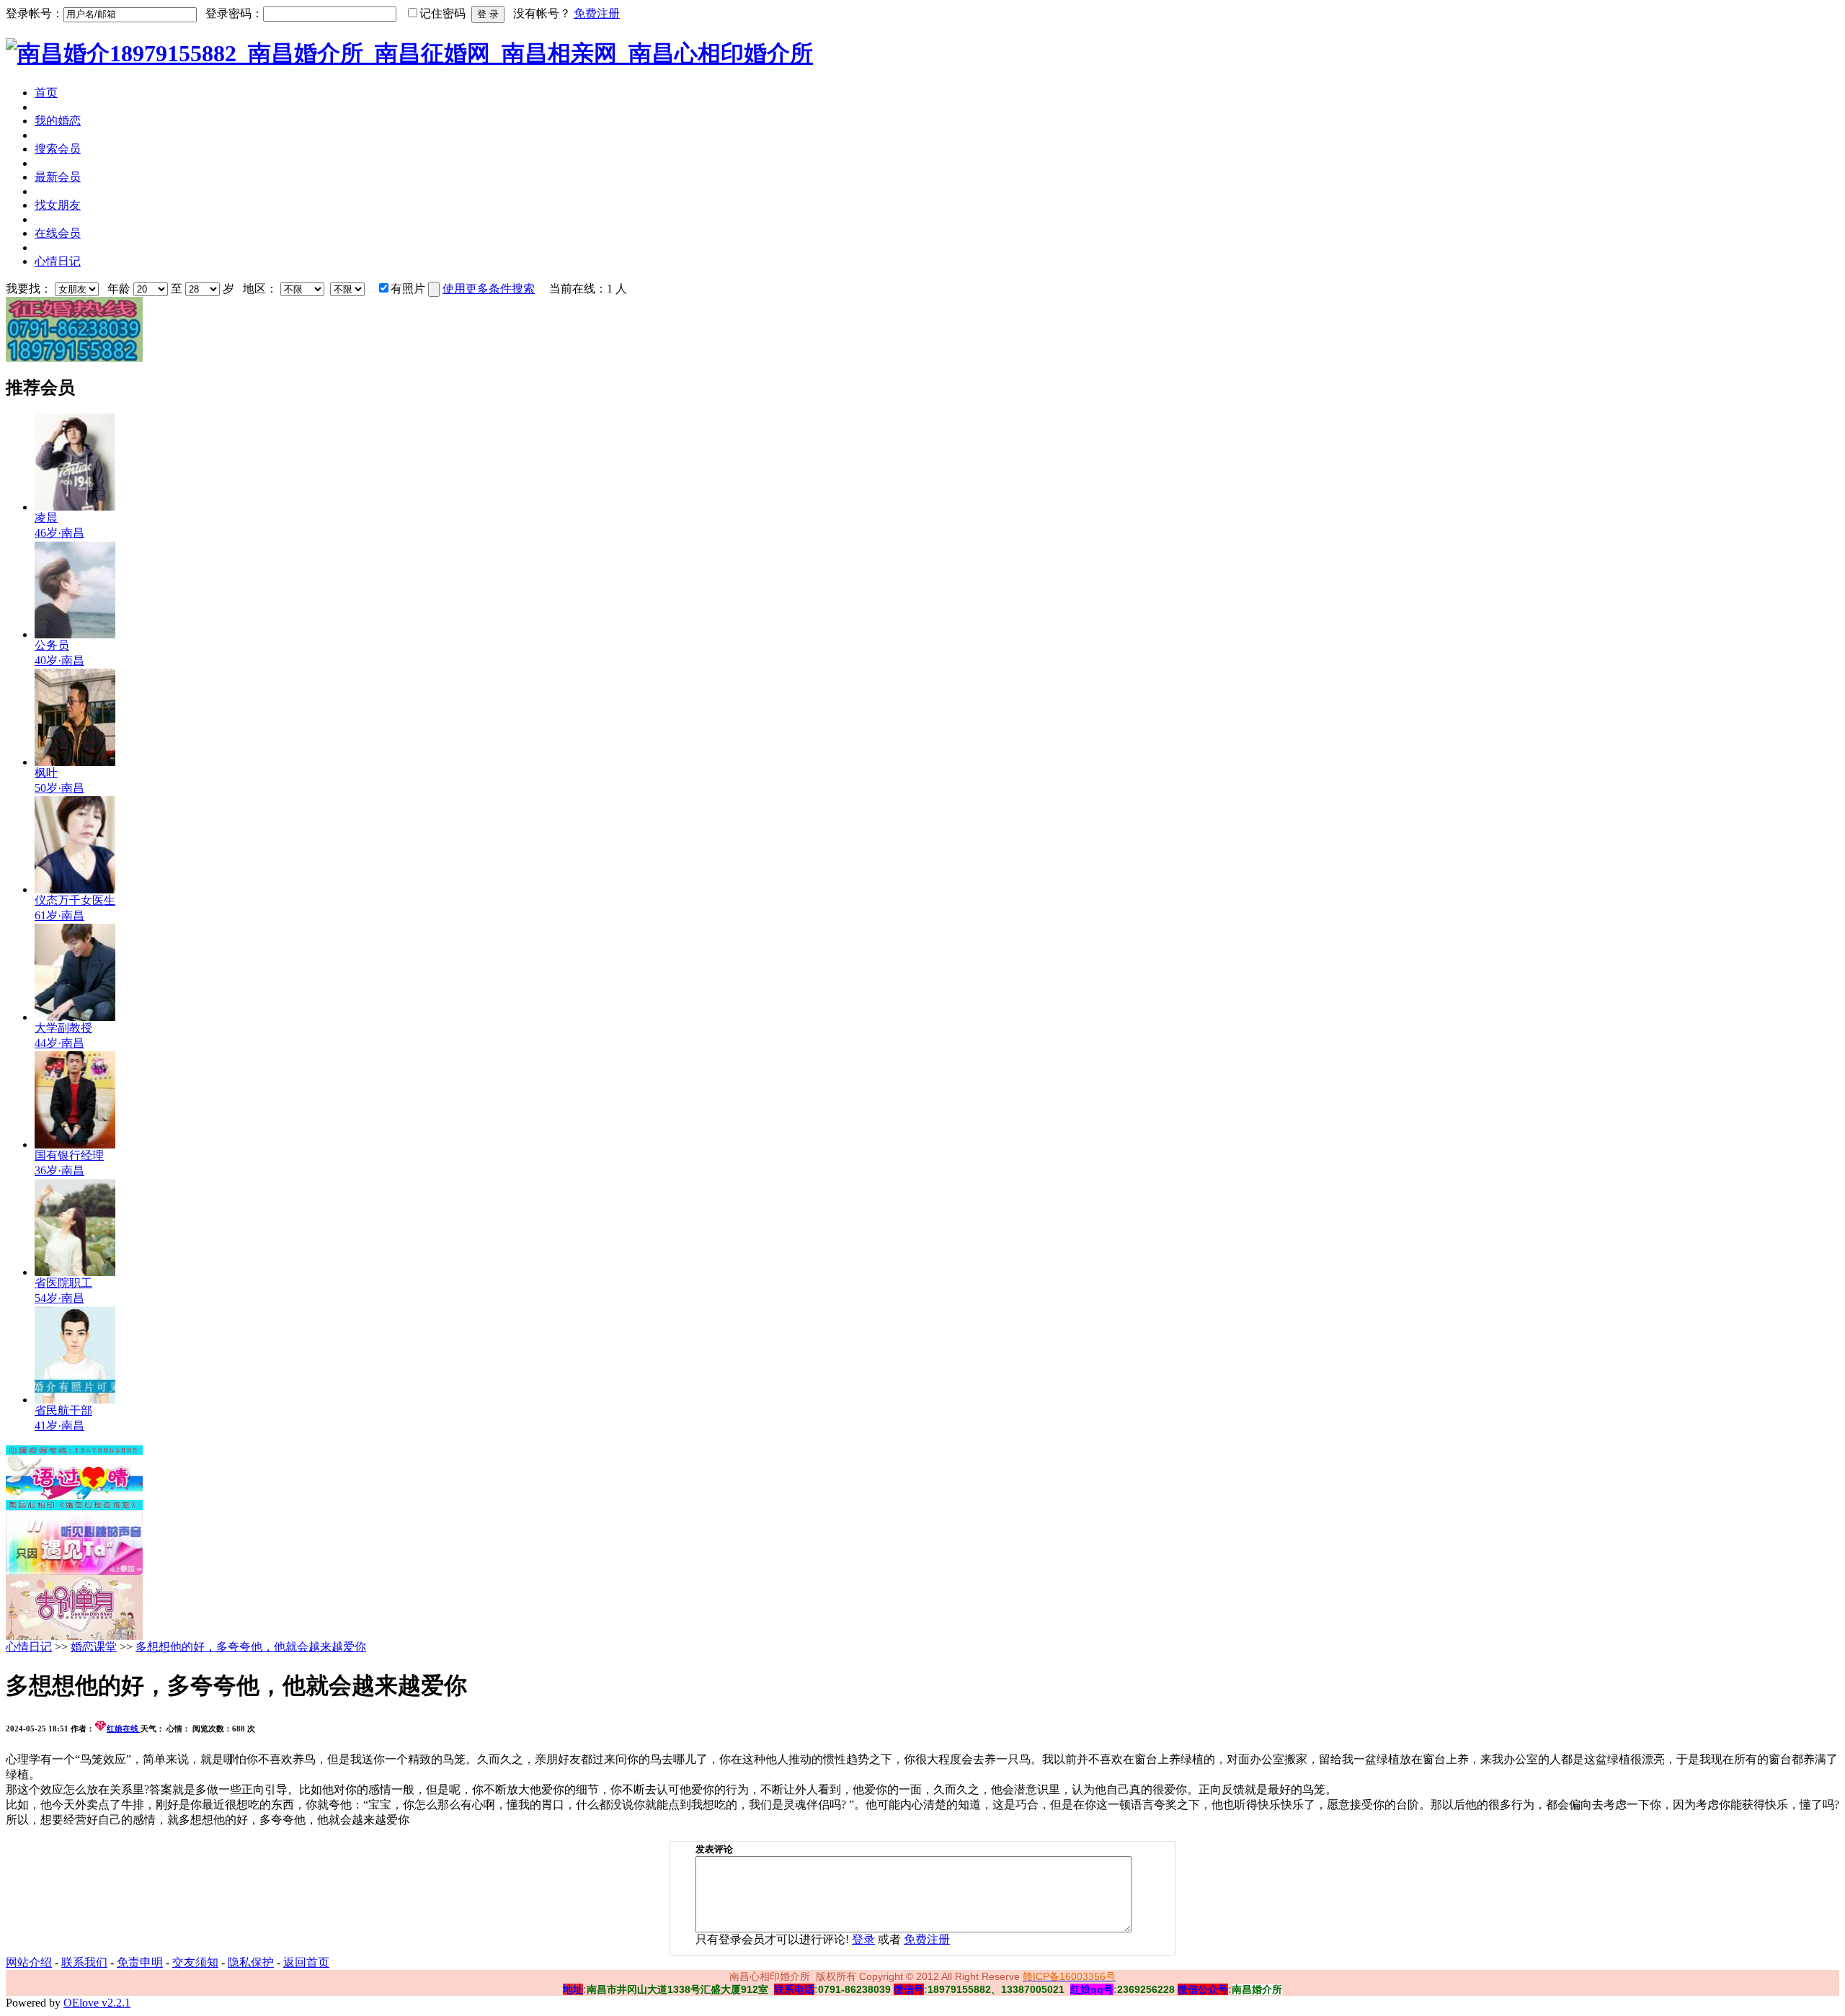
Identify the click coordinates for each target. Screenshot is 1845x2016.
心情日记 (58, 261)
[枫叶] (75, 762)
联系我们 (84, 1962)
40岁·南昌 (59, 660)
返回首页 (306, 1962)
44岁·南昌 (59, 1043)
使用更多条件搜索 (489, 289)
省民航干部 (63, 1410)
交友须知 (195, 1962)
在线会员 (58, 233)
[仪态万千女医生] (75, 889)
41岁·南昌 (59, 1426)
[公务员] (75, 634)
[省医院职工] (75, 1272)
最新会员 (58, 177)
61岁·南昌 (59, 915)
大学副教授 (63, 1028)
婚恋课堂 (94, 1647)
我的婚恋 (58, 121)
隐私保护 (251, 1962)
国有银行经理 (69, 1155)
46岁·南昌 (59, 533)
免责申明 (140, 1962)
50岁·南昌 (59, 788)
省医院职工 (63, 1283)
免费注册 (597, 13)
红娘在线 (124, 1729)
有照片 (408, 289)
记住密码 (443, 13)
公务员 (52, 645)
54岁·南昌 (59, 1298)
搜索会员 (58, 149)
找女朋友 (58, 205)
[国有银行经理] (75, 1145)
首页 (46, 93)
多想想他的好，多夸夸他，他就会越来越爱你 (251, 1647)
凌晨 (46, 518)
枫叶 (46, 773)
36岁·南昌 (59, 1170)
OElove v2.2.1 (97, 2003)
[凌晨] (75, 507)
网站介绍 (29, 1962)
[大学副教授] (75, 1017)
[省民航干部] (75, 1400)
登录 (863, 1939)
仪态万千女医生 (75, 900)
